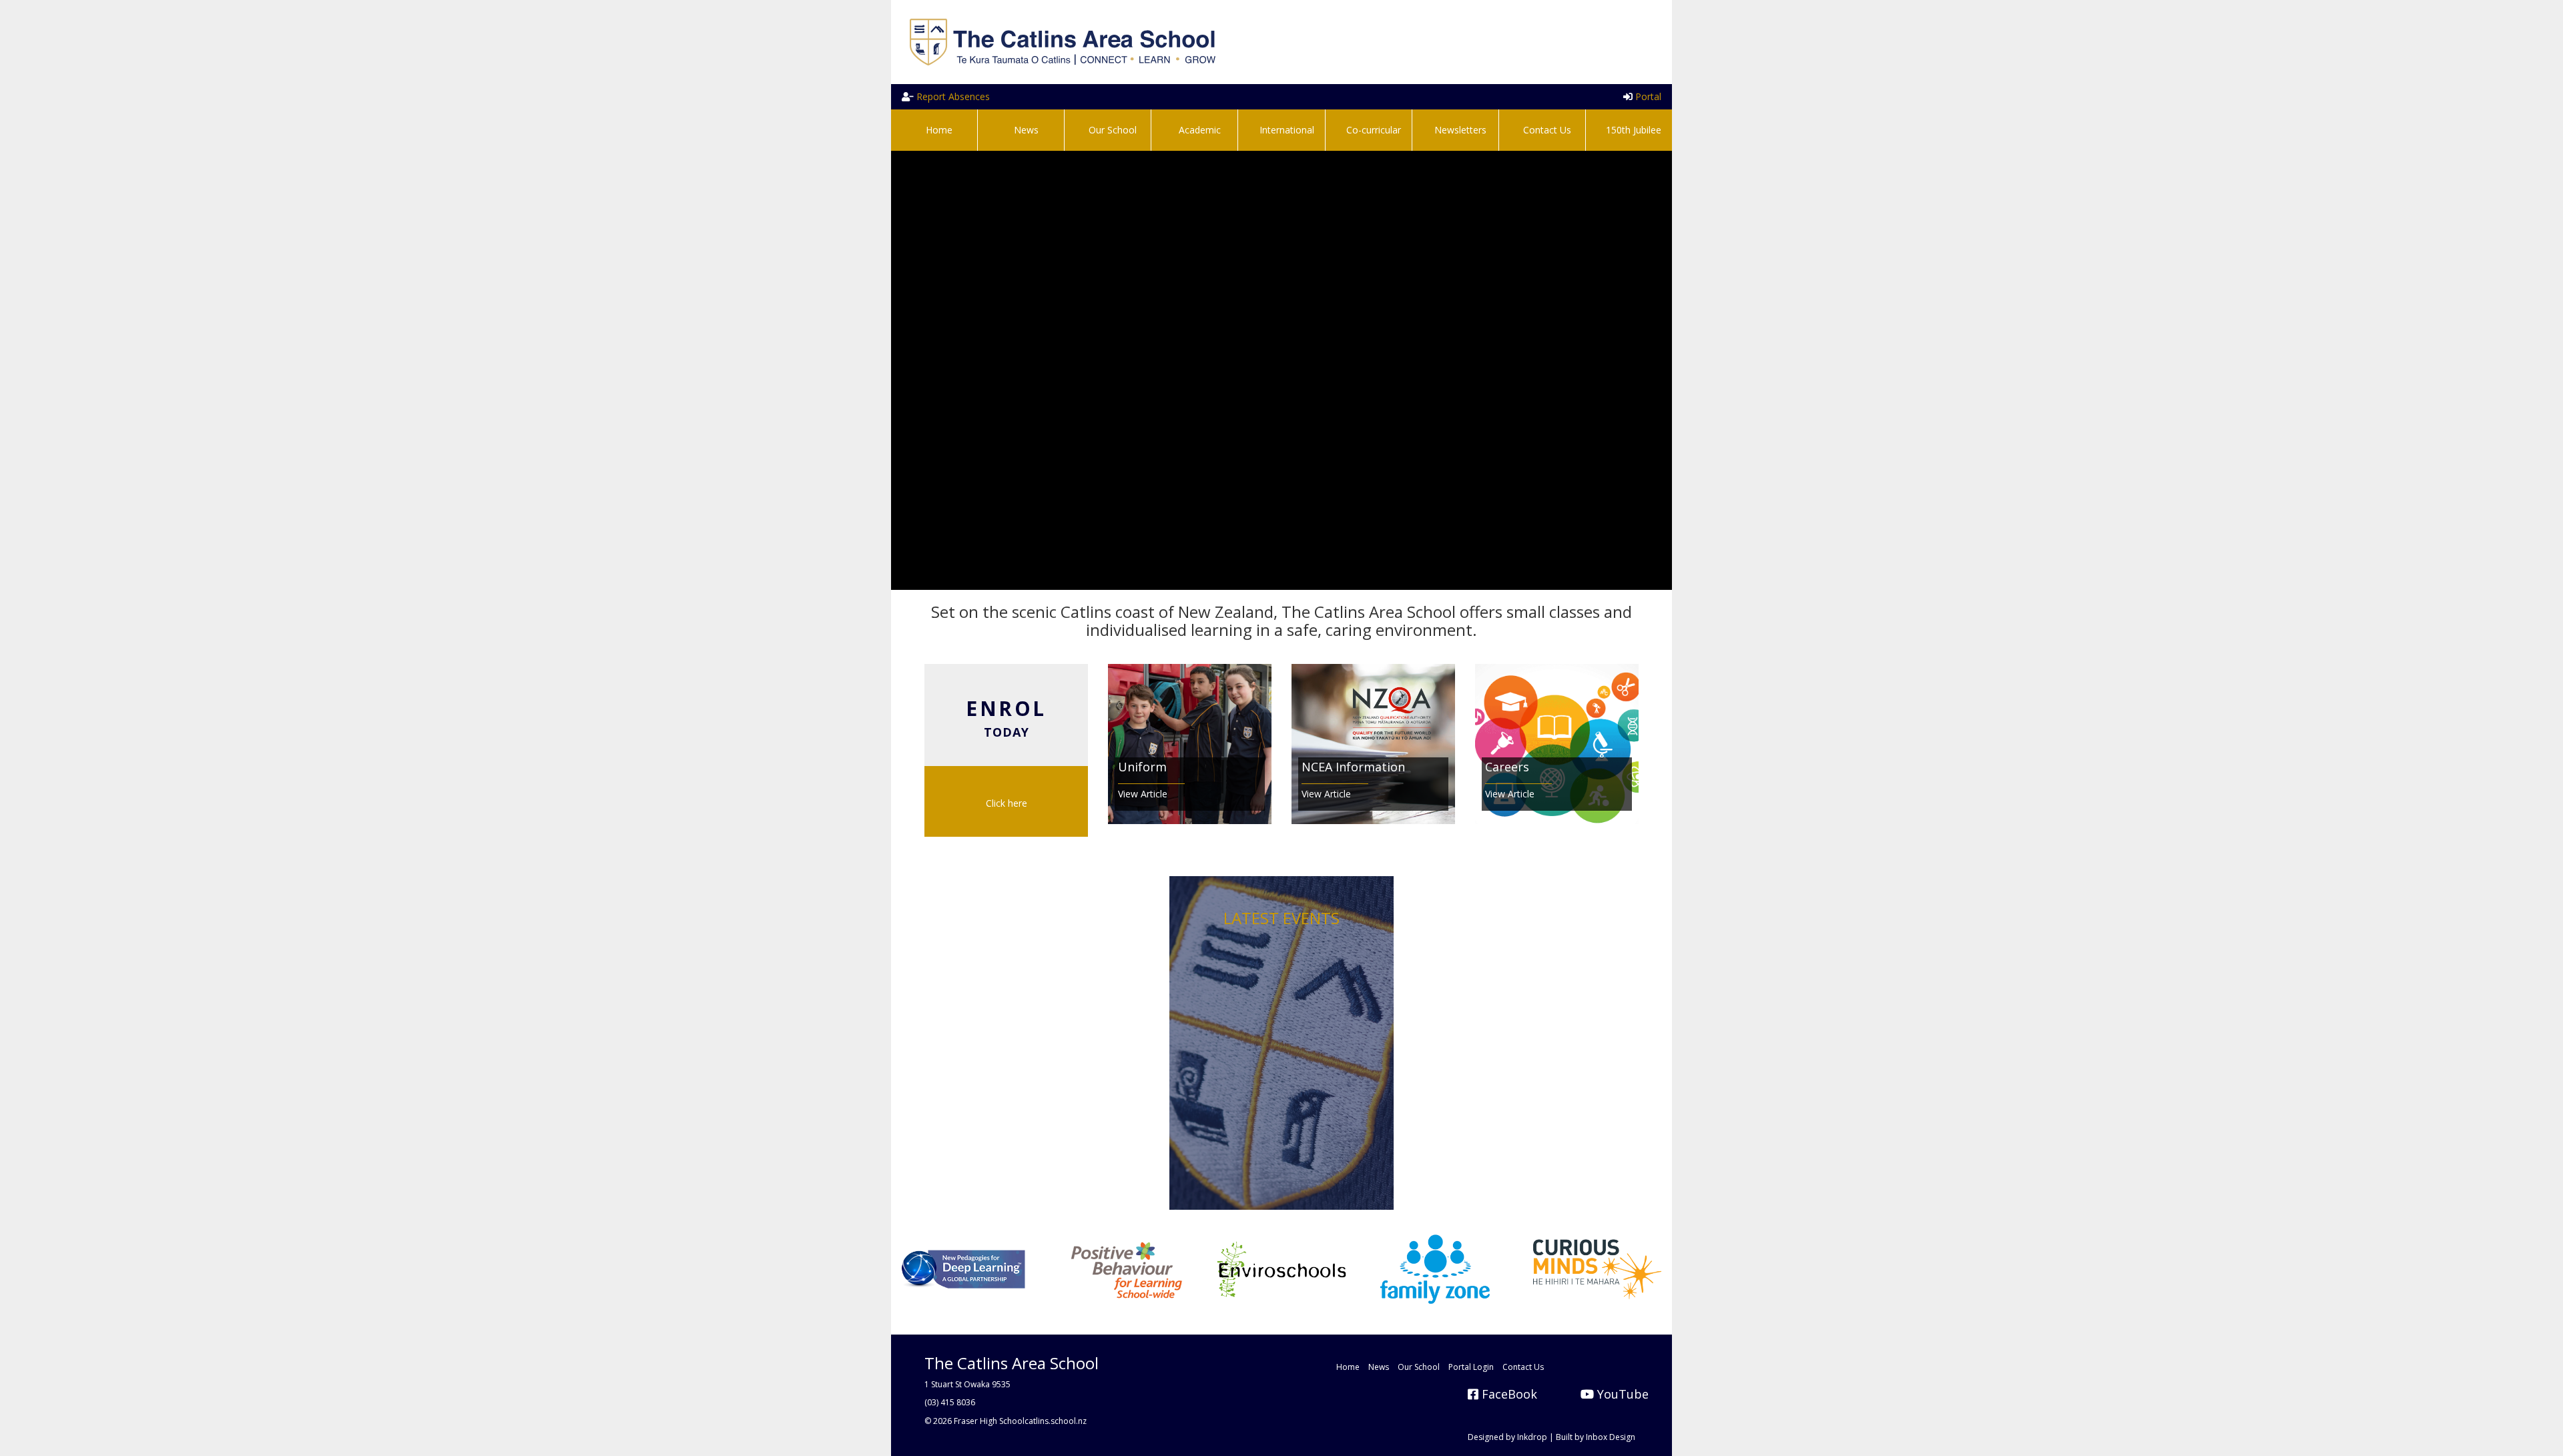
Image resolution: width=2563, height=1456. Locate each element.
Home (938, 130)
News (1025, 130)
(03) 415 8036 (950, 1402)
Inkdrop (1532, 1437)
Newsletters (1459, 130)
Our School (1111, 130)
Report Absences (952, 96)
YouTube (1621, 1394)
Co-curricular (1372, 130)
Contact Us (1546, 130)
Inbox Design (1611, 1437)
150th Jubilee (1632, 130)
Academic (1198, 130)
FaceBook (1508, 1394)
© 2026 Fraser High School (974, 1421)
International (1286, 130)
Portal (1647, 96)
